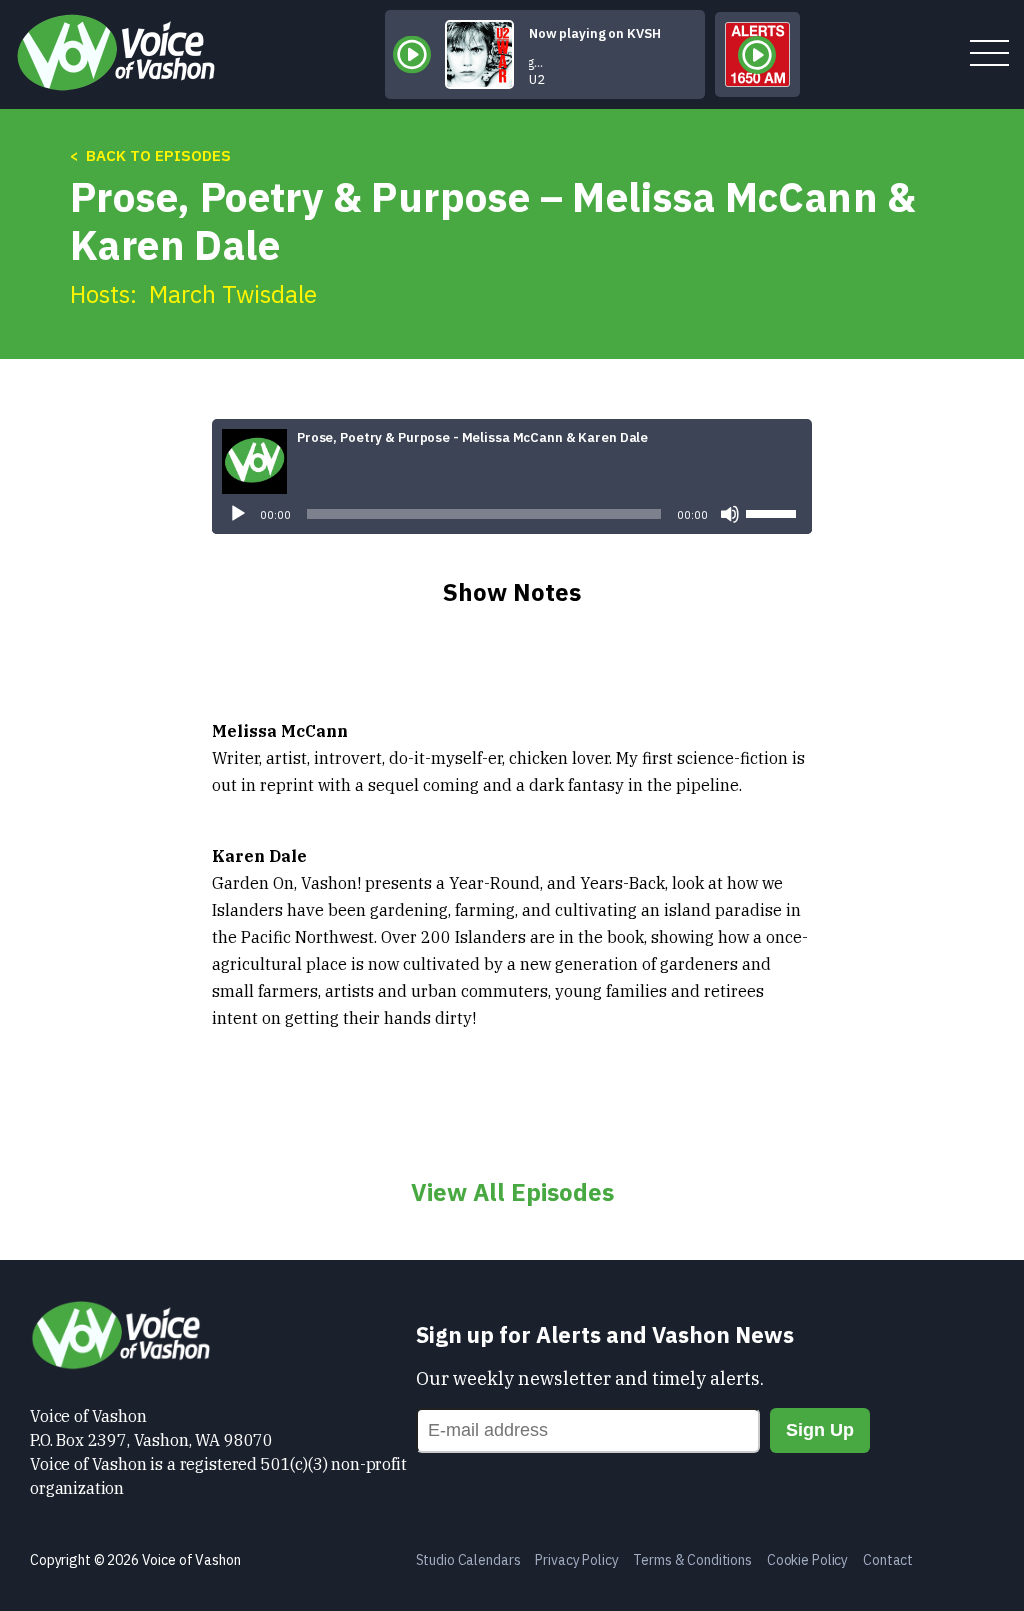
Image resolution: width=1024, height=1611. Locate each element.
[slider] (774, 512)
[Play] (238, 514)
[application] (512, 514)
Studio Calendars (468, 1560)
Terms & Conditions (692, 1560)
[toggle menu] (989, 54)
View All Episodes (512, 1192)
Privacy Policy (576, 1560)
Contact (888, 1560)
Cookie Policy (807, 1560)
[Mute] (730, 514)
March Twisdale (233, 294)
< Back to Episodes (150, 155)
